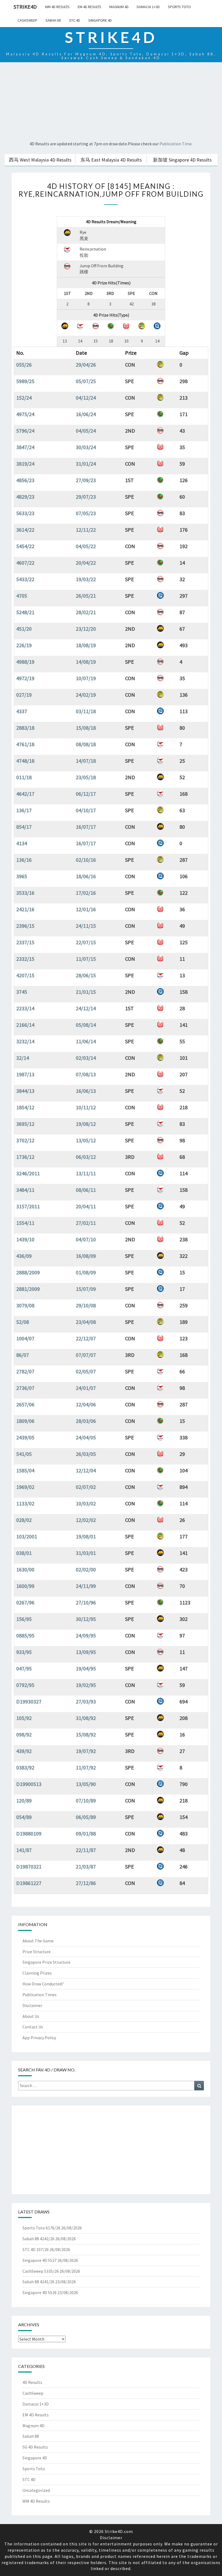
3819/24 (25, 464)
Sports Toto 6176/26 (41, 2228)
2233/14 (25, 1008)
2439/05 (25, 1437)
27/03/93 (86, 1701)
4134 (22, 843)
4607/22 (25, 563)
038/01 (24, 1553)
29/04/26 (86, 365)
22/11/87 (86, 1850)
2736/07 (25, 1388)
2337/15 (25, 942)
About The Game (38, 1941)
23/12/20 (86, 629)
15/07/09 (86, 1289)
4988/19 (25, 662)
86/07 (23, 1355)
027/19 (24, 695)
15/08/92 (86, 1734)
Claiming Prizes (37, 1973)
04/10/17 (86, 810)
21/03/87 (86, 1866)
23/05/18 (86, 777)
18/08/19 (86, 645)
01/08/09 (86, 1272)
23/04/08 (86, 1322)
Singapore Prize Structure (46, 1962)
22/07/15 (86, 942)
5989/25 (25, 381)
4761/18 (25, 744)
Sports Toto (179, 7)
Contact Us (33, 2027)
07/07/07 (86, 1355)
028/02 (24, 1520)
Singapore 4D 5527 (40, 2260)
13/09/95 (86, 1652)
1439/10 (25, 1239)
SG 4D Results (35, 2447)
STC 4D (75, 20)
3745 (22, 992)
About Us (31, 2016)
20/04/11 (86, 1206)
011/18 (24, 777)
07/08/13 (86, 1074)
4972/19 (25, 678)
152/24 (24, 398)
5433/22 (25, 579)
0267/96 (25, 1602)
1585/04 (25, 1470)
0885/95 (25, 1635)
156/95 (24, 1619)
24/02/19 (86, 695)
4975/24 (25, 414)
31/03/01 (86, 1553)
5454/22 (25, 546)
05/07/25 (86, 381)
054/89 (24, 1817)
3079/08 (25, 1305)
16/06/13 (86, 1091)
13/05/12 (86, 1140)
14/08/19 (86, 662)
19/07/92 (86, 1751)
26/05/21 (86, 596)
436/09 (24, 1256)
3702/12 (25, 1140)
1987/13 (25, 1074)
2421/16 (25, 909)
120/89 (24, 1800)
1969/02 (25, 1487)
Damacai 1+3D (148, 7)
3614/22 (25, 530)
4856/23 (25, 480)
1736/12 (25, 1157)
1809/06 (25, 1421)
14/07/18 (86, 761)
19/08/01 (86, 1536)
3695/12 (25, 1124)
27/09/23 (86, 480)
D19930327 (29, 1701)
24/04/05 (86, 1437)
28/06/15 (86, 975)
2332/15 (25, 959)
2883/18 (25, 728)
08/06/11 (86, 1190)
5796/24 (25, 431)
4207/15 (25, 975)
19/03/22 (86, 579)
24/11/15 (86, 926)
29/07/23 (86, 497)
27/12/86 (86, 1883)
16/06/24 (86, 414)
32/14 (23, 1058)
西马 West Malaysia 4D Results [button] (40, 160)
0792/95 (25, 1685)
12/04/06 (86, 1404)
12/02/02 (86, 1520)
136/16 (24, 860)
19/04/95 (86, 1668)
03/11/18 (86, 711)
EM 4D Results (89, 7)
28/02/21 (86, 612)
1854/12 (25, 1107)
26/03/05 (86, 1454)
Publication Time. (176, 144)
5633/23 (25, 513)
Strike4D (25, 7)
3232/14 (25, 1041)
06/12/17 (86, 794)
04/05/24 (86, 431)
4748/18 (25, 761)
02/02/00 (86, 1569)
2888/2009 (28, 1272)
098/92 (24, 1734)
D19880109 (29, 1833)
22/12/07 (86, 1338)
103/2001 (27, 1536)
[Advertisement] (111, 102)
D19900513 (29, 1784)
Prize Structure (37, 1952)
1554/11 (25, 1223)
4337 (22, 711)
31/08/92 (86, 1718)
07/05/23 (86, 513)
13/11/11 (86, 1173)
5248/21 (25, 612)
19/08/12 (86, 1124)
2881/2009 (28, 1289)
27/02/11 (86, 1223)
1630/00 (25, 1569)
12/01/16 (86, 909)
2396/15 (25, 926)
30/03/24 (86, 447)
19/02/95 (86, 1685)
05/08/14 (86, 1025)
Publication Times (40, 1995)
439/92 (24, 1751)
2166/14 (25, 1025)
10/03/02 (86, 1503)
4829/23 (25, 497)
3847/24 (25, 447)
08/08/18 (86, 744)
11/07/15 (86, 959)
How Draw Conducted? (43, 1984)
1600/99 (25, 1586)
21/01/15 (86, 992)
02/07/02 (86, 1487)
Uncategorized (36, 2490)
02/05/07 (86, 1371)
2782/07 (25, 1371)
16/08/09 (86, 1256)
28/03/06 (86, 1421)
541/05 (24, 1454)
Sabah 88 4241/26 (38, 2282)
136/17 (24, 810)
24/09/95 (86, 1635)
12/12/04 (86, 1470)
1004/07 (25, 1338)
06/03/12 (86, 1157)
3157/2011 (28, 1206)
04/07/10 (86, 1239)
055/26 (24, 365)
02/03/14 (86, 1058)
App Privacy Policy (39, 2038)
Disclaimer (32, 2005)
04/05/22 (86, 546)
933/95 (24, 1652)
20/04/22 (86, 563)
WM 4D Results (57, 7)
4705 (22, 596)
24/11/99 (86, 1586)
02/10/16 (86, 860)
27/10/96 (86, 1602)
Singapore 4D (100, 20)
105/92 (24, 1718)
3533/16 (25, 893)
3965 (22, 876)
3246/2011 (28, 1173)
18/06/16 (86, 876)
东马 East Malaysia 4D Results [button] (111, 160)
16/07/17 (86, 827)
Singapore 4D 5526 (40, 2292)
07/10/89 (86, 1800)
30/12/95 (86, 1619)
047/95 (24, 1668)
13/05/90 (86, 1784)
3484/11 (25, 1190)
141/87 (24, 1850)
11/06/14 (86, 1041)
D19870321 (29, 1866)
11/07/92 (86, 1767)
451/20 (24, 629)
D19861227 (29, 1883)
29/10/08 (86, 1305)
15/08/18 (86, 728)
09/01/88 (86, 1833)
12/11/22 (86, 530)
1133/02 (25, 1503)
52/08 (23, 1322)
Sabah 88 (53, 20)
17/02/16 (86, 893)
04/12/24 (86, 398)
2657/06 (25, 1404)
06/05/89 (86, 1817)
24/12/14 (86, 1008)
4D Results (32, 2382)
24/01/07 (86, 1388)
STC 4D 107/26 (36, 2249)
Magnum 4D (119, 7)
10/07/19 (86, 678)
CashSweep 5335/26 (41, 2271)
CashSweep (27, 20)
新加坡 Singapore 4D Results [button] (182, 160)
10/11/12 (86, 1107)
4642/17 (25, 794)
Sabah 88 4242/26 (38, 2239)
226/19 (24, 645)
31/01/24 (86, 464)
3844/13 (25, 1091)
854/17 (24, 827)
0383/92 (25, 1767)
